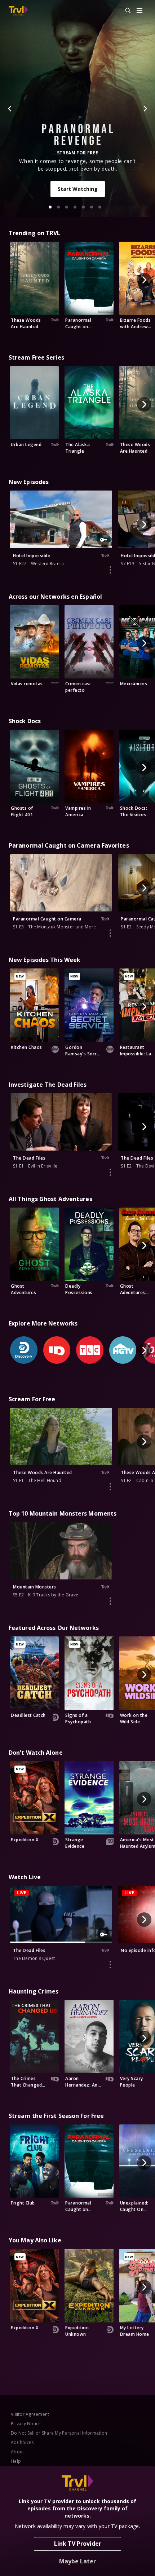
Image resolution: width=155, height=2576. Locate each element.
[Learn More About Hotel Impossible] (110, 570)
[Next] (145, 109)
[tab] (50, 207)
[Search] (125, 11)
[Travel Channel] (18, 11)
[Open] (139, 11)
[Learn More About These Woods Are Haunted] (110, 1487)
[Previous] (10, 109)
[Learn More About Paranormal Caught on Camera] (110, 933)
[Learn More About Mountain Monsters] (110, 1601)
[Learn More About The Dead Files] (110, 1172)
